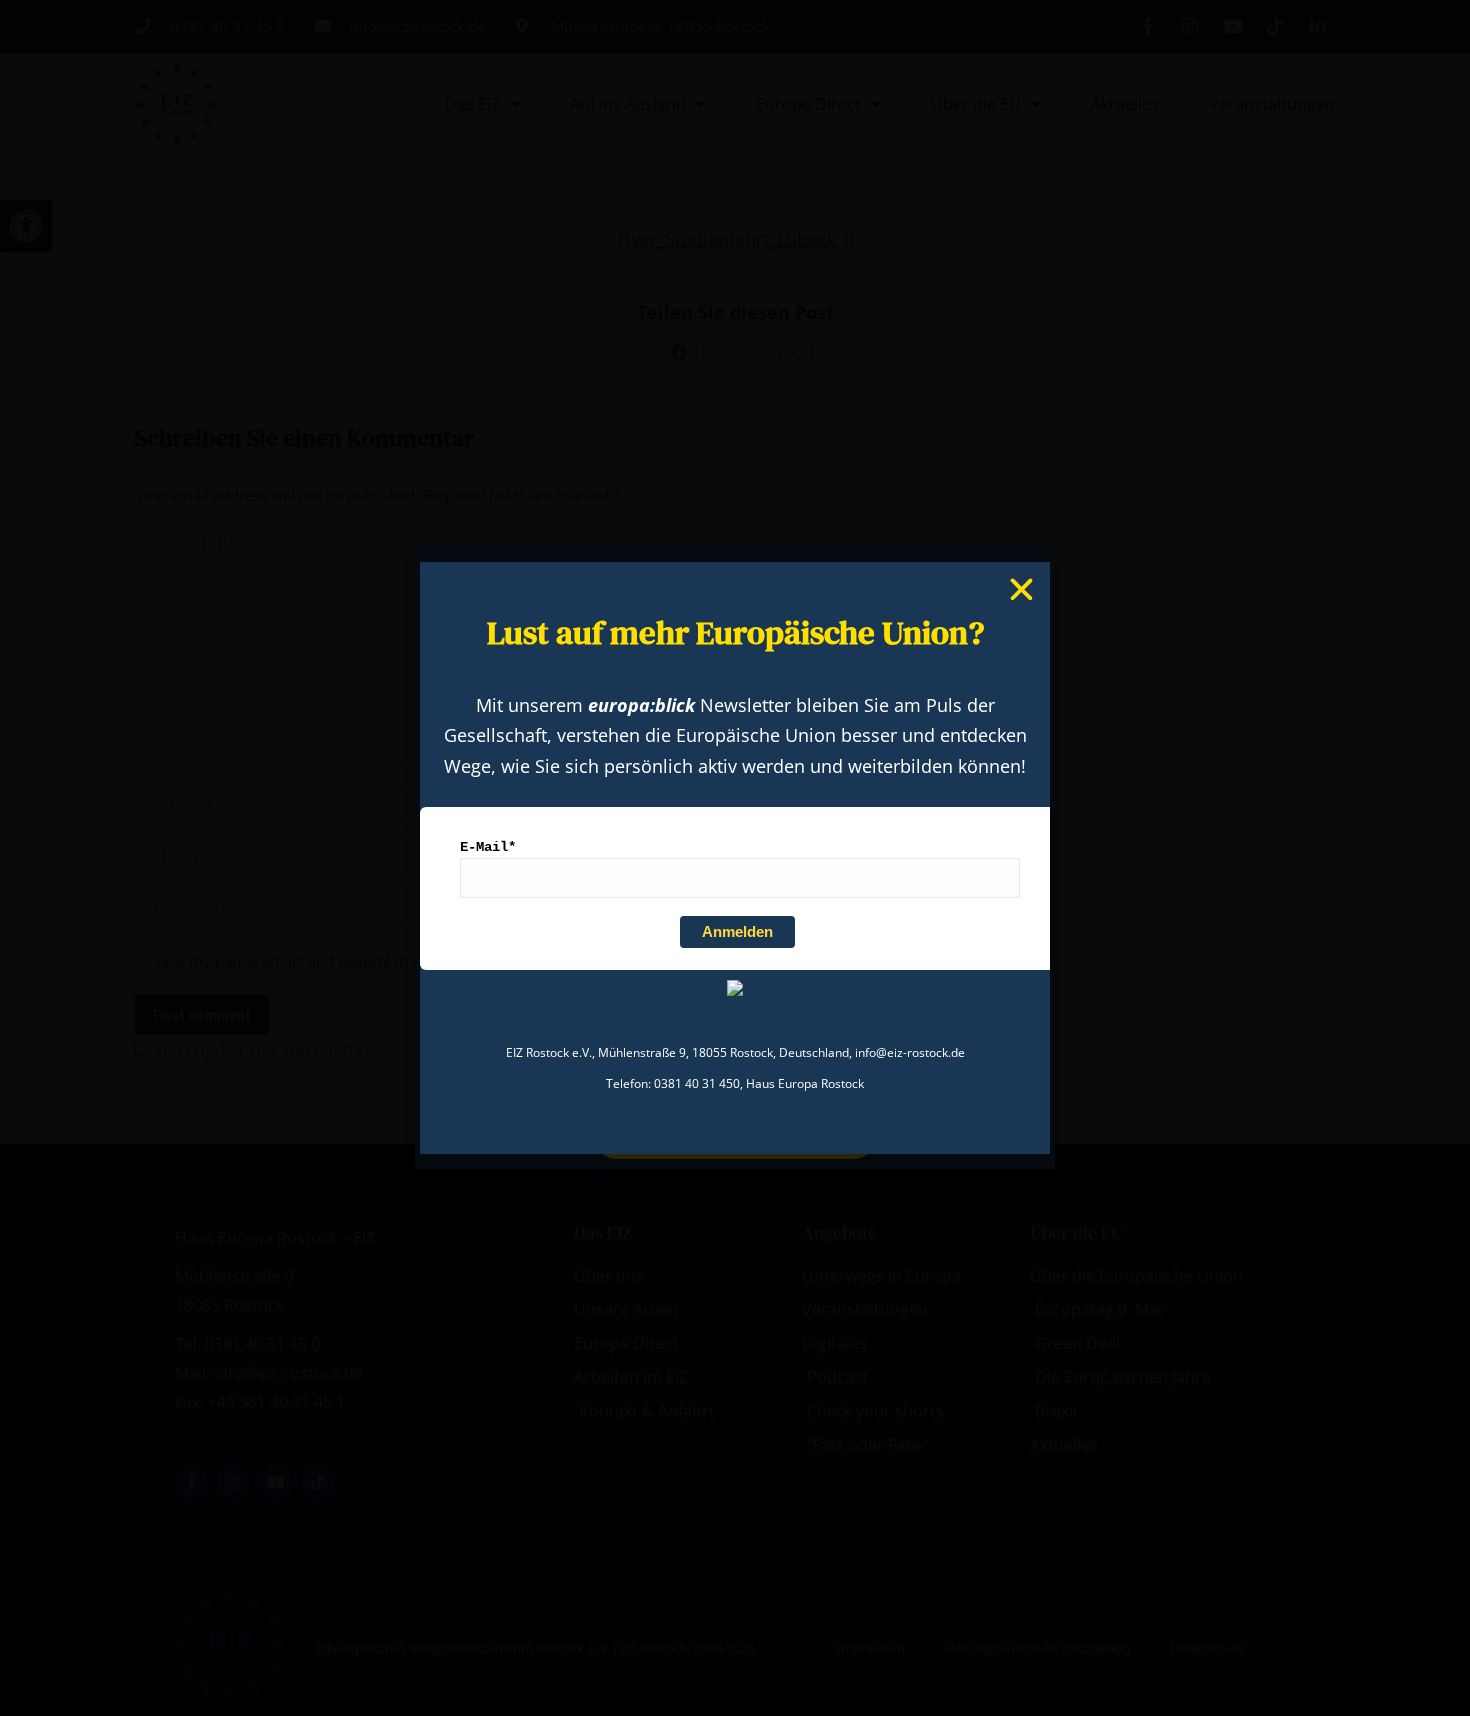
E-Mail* (488, 847)
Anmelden (737, 931)
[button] (1021, 589)
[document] (735, 858)
